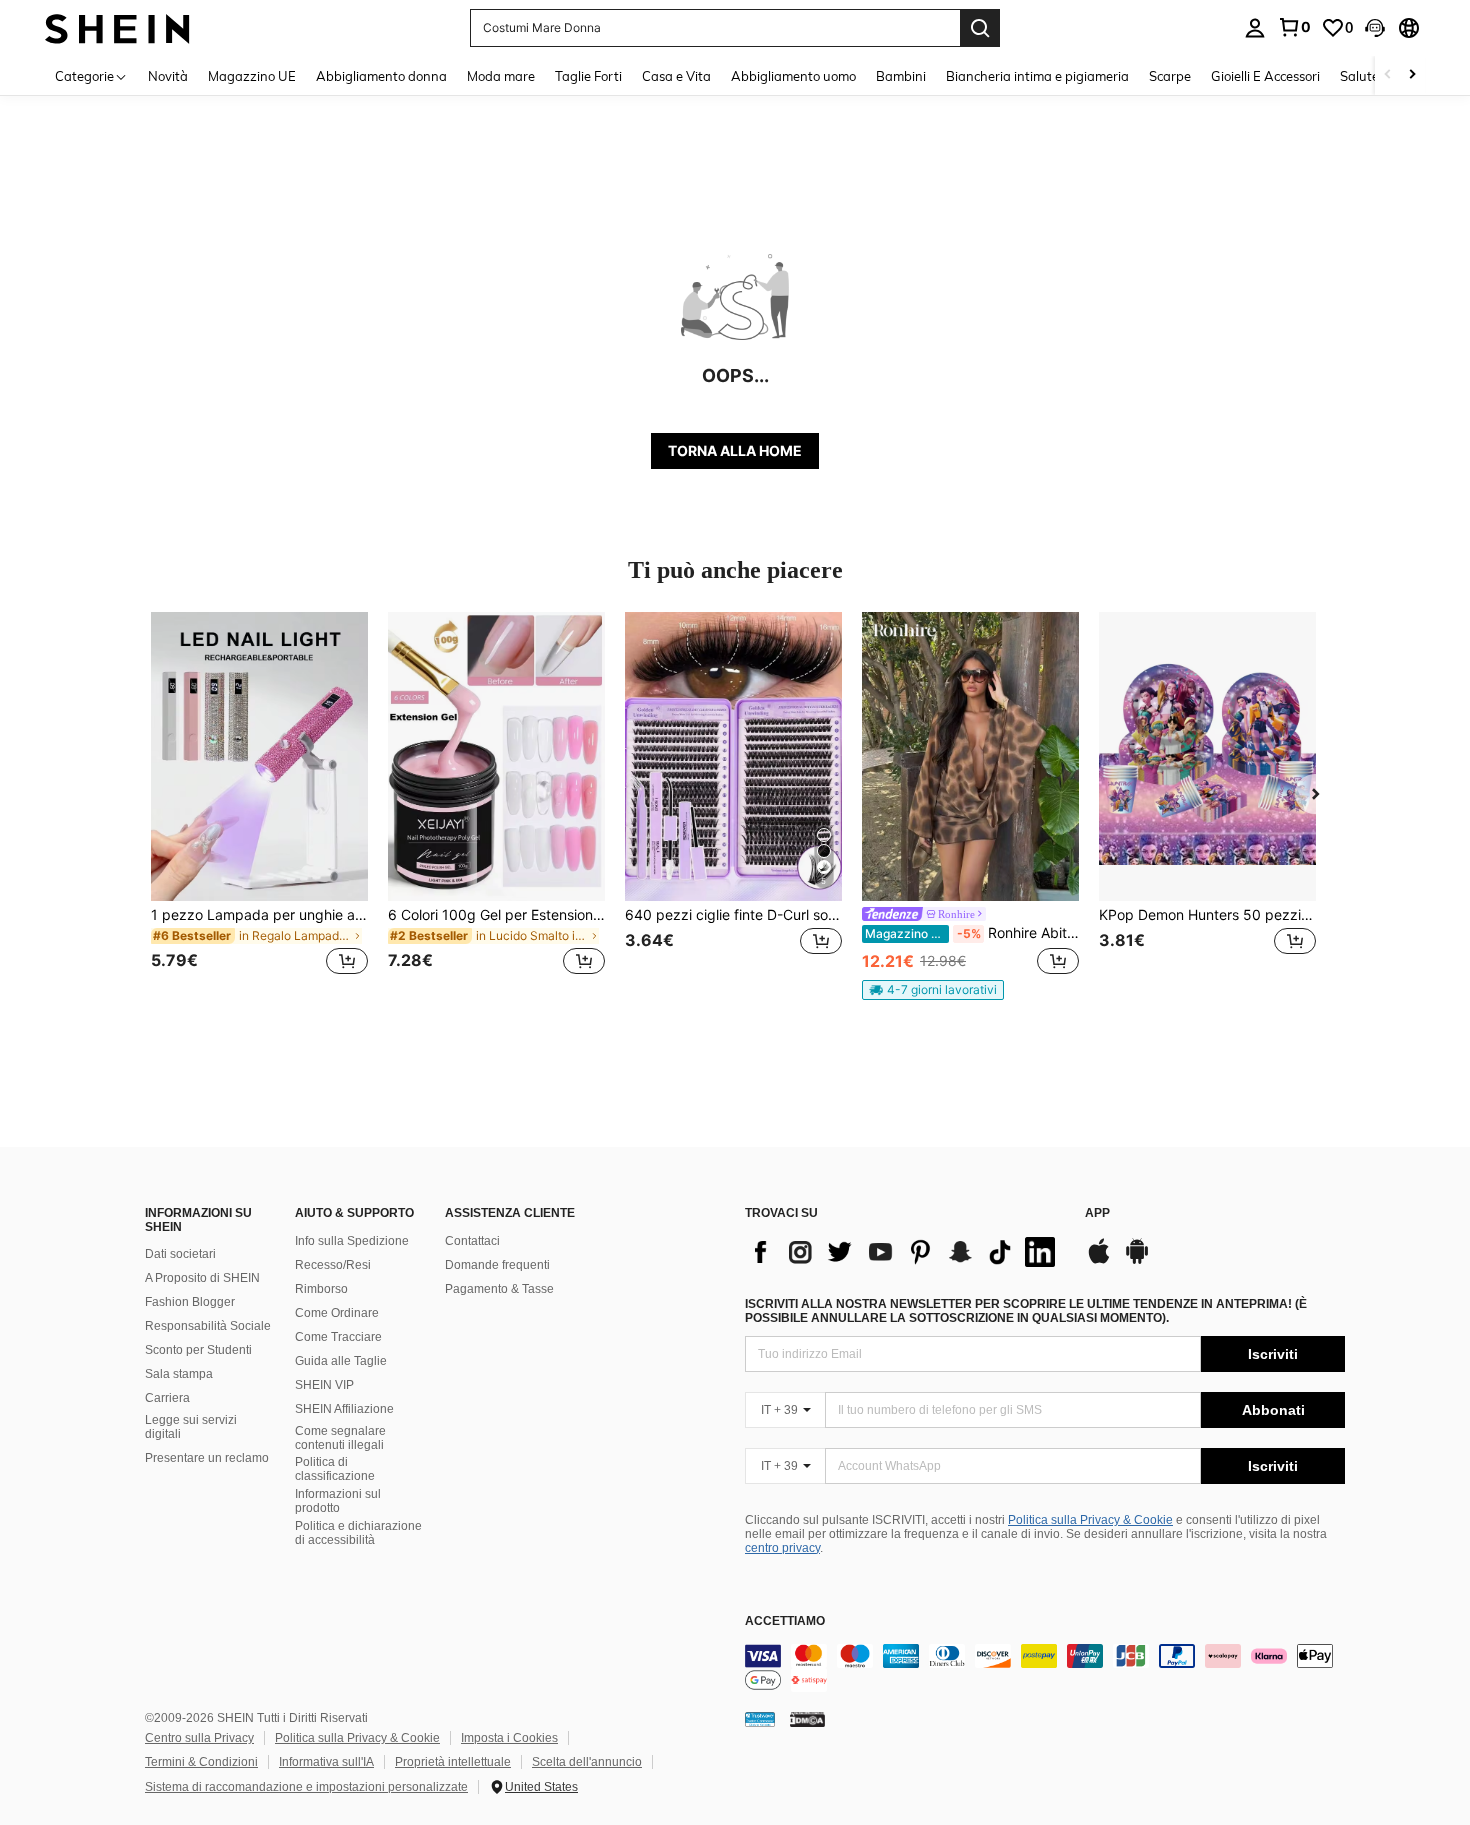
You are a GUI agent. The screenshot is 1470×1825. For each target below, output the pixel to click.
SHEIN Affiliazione (344, 1409)
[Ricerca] (980, 28)
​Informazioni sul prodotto (338, 1501)
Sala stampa (179, 1374)
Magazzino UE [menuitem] (252, 76)
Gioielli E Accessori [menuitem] (1265, 76)
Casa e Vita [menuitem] (676, 76)
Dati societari (180, 1254)
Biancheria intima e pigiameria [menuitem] (1037, 76)
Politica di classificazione (335, 1469)
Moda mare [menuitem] (501, 76)
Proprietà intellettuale (453, 1762)
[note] (933, 990)
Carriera (167, 1398)
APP (1097, 1213)
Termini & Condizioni (201, 1762)
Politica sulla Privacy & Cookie (1090, 1520)
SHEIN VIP (324, 1385)
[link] (1294, 27)
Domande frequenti (497, 1265)
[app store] (1099, 1261)
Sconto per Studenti (198, 1350)
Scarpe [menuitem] (1170, 76)
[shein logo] (117, 27)
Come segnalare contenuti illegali (340, 1438)
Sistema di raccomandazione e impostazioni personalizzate (306, 1787)
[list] (905, 1252)
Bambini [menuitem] (901, 76)
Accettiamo (785, 1621)
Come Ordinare (337, 1313)
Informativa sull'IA (326, 1762)
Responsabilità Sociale (208, 1326)
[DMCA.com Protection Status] (807, 1719)
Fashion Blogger (190, 1302)
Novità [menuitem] (168, 76)
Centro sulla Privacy (199, 1738)
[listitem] (259, 805)
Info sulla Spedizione (352, 1241)
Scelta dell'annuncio (587, 1762)
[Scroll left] (1388, 75)
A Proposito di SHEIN (202, 1278)
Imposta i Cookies (509, 1738)
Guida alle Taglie (341, 1361)
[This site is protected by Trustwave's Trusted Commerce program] (760, 1719)
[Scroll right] (1412, 75)
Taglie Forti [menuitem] (588, 76)
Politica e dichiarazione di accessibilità (358, 1533)
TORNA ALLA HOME (735, 450)
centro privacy (782, 1548)
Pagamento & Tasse (499, 1289)
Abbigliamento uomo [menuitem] (793, 76)
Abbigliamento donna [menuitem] (381, 76)
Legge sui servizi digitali (191, 1427)
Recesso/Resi (333, 1265)
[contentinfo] (1045, 1668)
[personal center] (1255, 28)
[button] (1375, 28)
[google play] (1137, 1261)
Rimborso (321, 1289)
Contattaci (472, 1241)
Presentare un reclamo (207, 1458)
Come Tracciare (338, 1337)
